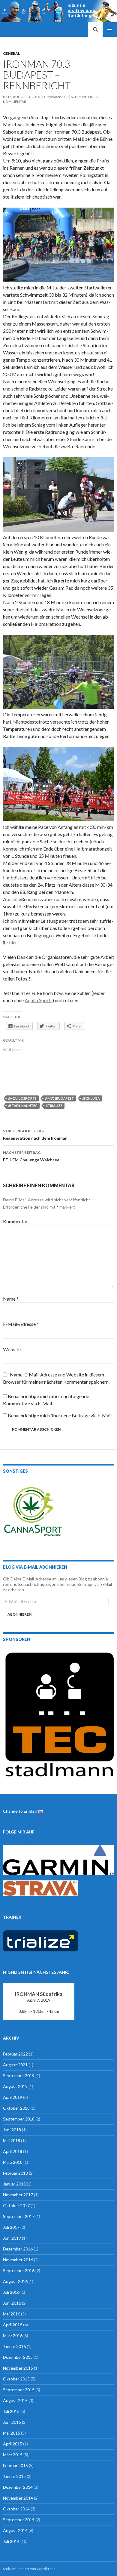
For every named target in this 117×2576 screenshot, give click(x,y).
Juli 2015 (11, 2411)
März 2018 (13, 2162)
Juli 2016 (11, 2292)
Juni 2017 (12, 2238)
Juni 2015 (12, 2422)
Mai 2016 (12, 2314)
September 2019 (19, 2076)
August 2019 (15, 2086)
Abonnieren (19, 1614)
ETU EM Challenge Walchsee (31, 1156)
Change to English (21, 1811)
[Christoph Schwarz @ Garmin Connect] (58, 1859)
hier (13, 942)
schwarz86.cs (55, 97)
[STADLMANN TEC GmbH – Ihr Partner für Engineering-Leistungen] (58, 1713)
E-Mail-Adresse (21, 1324)
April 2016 (13, 2325)
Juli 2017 (11, 2227)
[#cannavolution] (33, 1512)
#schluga (91, 1098)
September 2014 (19, 2520)
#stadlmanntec (23, 1106)
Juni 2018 (12, 2130)
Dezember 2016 (18, 2249)
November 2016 (18, 2260)
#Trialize (54, 1106)
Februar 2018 (15, 2173)
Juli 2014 (11, 2541)
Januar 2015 (14, 2476)
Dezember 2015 (18, 2357)
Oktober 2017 (16, 2205)
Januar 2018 (14, 2184)
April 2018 (13, 2151)
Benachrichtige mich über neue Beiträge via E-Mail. (60, 1415)
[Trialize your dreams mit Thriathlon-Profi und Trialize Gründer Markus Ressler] (40, 1940)
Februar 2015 (15, 2465)
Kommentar (15, 1221)
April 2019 (13, 2097)
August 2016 (15, 2281)
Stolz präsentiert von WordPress (29, 2569)
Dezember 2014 (18, 2487)
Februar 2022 (15, 2054)
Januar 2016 (14, 2346)
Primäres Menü (110, 29)
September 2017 (19, 2216)
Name (11, 1299)
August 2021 (15, 2065)
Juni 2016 (12, 2303)
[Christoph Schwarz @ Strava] (40, 1888)
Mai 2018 (12, 2140)
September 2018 (19, 2119)
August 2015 (15, 2400)
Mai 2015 (12, 2433)
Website (12, 1349)
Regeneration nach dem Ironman (35, 1135)
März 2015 (13, 2455)
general (12, 53)
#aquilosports (22, 1098)
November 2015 (18, 2368)
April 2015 (13, 2444)
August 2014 (15, 2530)
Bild (7, 97)
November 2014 (18, 2498)
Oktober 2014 (16, 2509)
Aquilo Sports (39, 1000)
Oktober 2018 (16, 2108)
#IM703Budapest (59, 1098)
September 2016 (19, 2270)
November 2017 (18, 2195)
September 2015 (19, 2390)
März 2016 (13, 2335)
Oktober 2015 (16, 2379)
